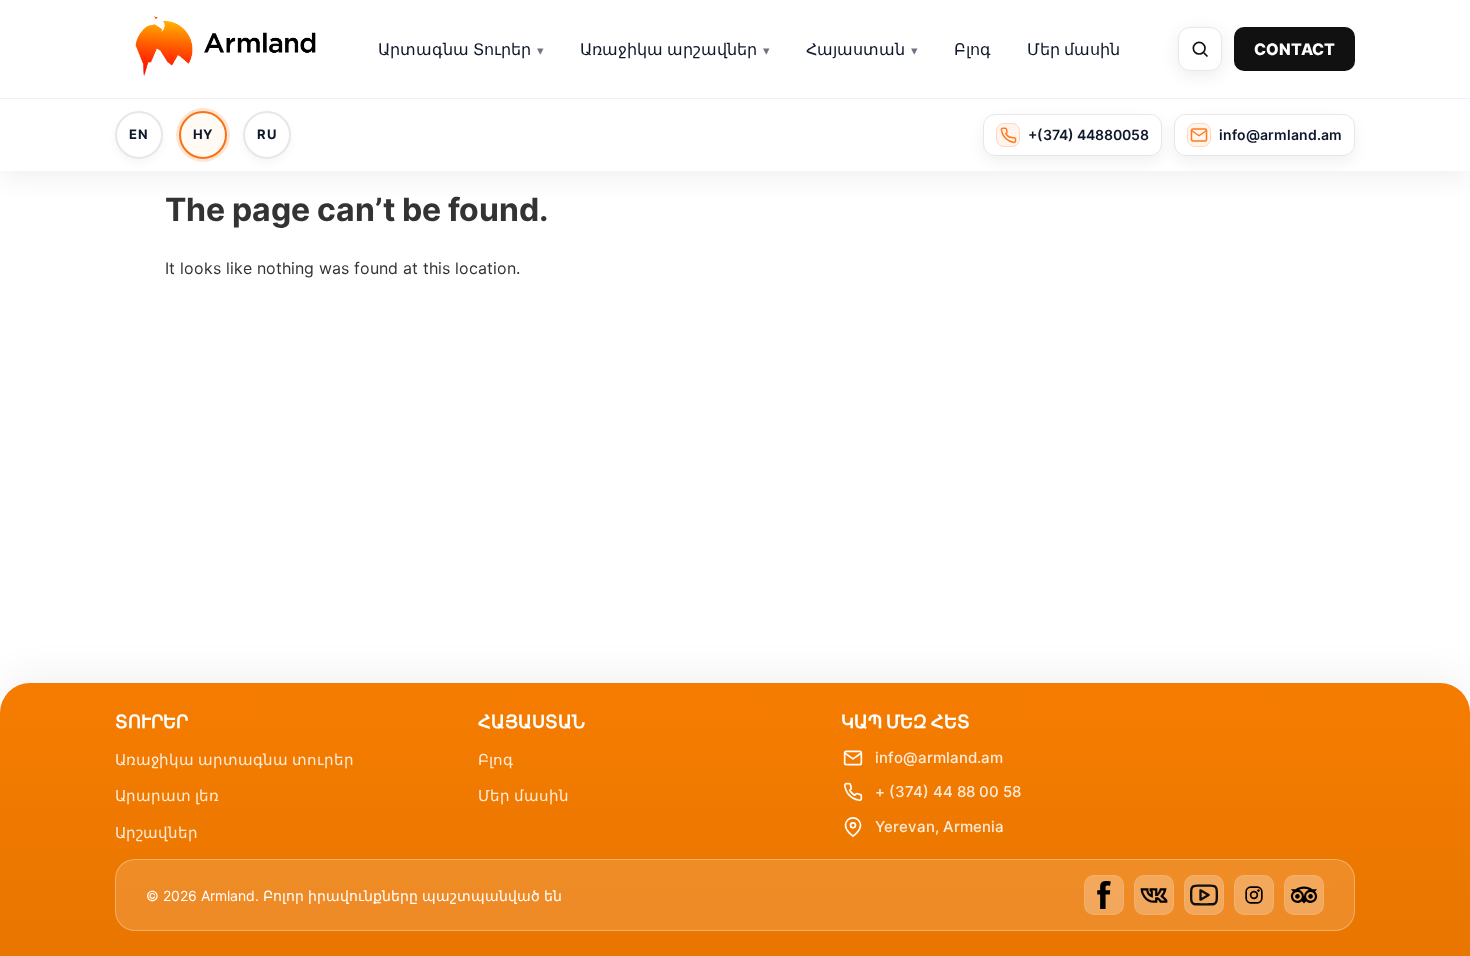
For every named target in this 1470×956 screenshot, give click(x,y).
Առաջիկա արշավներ (668, 49)
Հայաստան (855, 49)
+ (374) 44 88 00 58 (948, 791)
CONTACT (1294, 49)
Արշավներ (156, 832)
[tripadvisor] (1304, 895)
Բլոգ (972, 49)
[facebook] (1104, 895)
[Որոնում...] (1200, 49)
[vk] (1154, 895)
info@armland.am (939, 757)
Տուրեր (151, 721)
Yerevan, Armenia (939, 826)
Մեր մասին (1073, 49)
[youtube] (1204, 895)
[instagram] (1254, 895)
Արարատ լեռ (167, 795)
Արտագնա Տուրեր (454, 49)
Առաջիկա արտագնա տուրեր (234, 759)
